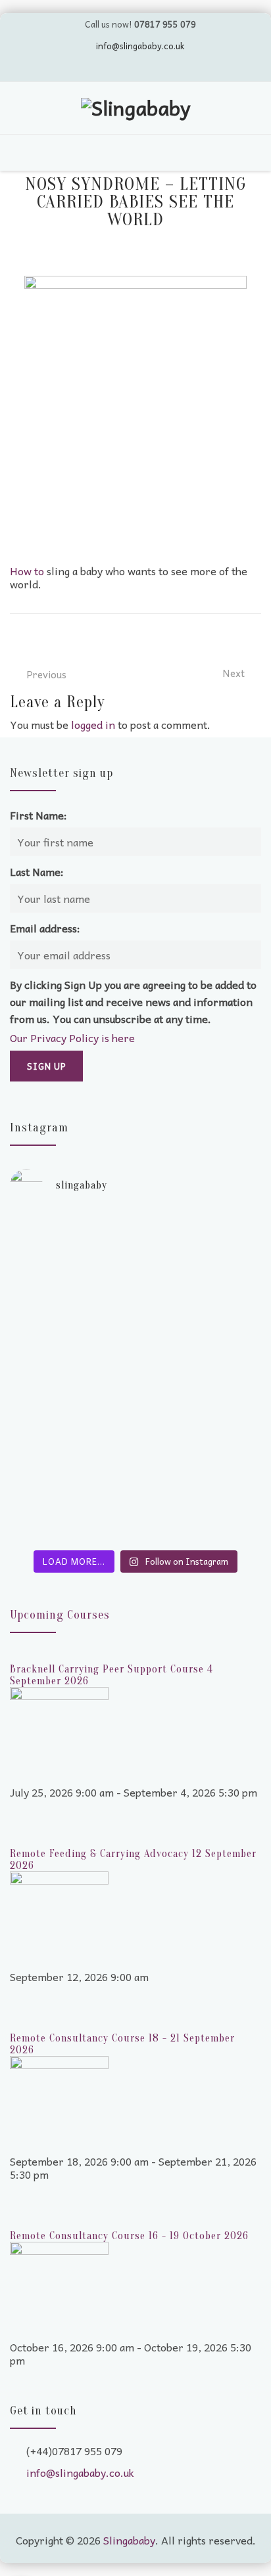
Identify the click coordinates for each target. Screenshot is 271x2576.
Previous (46, 674)
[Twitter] (98, 68)
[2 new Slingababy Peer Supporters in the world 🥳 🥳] (135, 1480)
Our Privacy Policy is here (72, 1037)
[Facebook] (148, 68)
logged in (93, 724)
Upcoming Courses (60, 1615)
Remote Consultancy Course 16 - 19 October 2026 (129, 2236)
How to (27, 571)
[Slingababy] (136, 110)
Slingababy (129, 2540)
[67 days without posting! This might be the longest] (135, 1283)
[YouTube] (123, 68)
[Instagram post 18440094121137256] (135, 1533)
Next (234, 673)
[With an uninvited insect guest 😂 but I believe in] (135, 1414)
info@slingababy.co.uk (140, 46)
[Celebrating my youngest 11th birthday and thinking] (135, 1362)
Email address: (45, 928)
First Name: (38, 815)
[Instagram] (173, 68)
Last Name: (37, 871)
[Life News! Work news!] (135, 1224)
